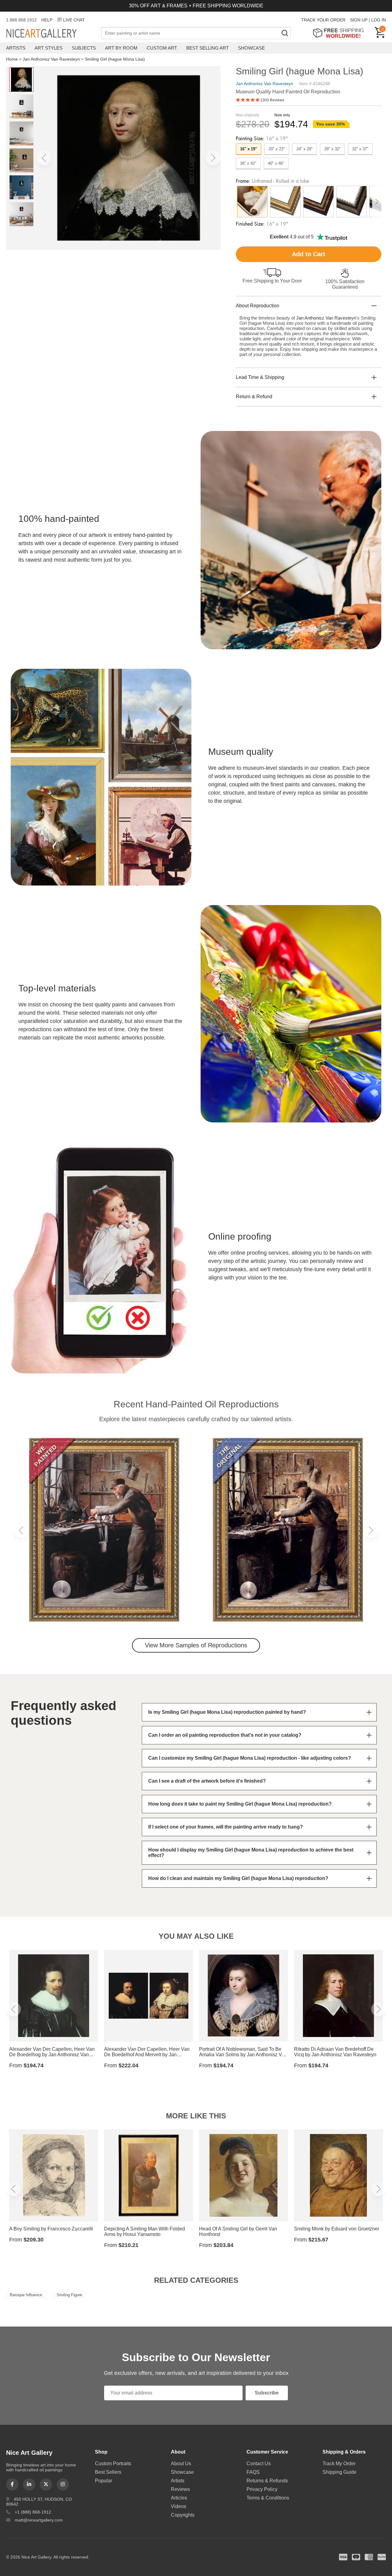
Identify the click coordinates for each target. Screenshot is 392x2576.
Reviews (180, 2489)
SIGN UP (359, 20)
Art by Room (121, 48)
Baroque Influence (26, 2295)
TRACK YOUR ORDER (323, 20)
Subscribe (267, 2393)
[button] (44, 158)
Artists (16, 48)
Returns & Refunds (267, 2481)
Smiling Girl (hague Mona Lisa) (115, 59)
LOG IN (379, 20)
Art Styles (49, 48)
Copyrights (183, 2515)
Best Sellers (108, 2472)
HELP (47, 20)
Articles (179, 2498)
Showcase (251, 48)
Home (12, 59)
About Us (181, 2464)
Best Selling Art (207, 48)
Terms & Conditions (268, 2498)
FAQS (253, 2472)
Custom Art (162, 48)
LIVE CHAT (74, 20)
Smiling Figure (69, 2295)
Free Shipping (340, 33)
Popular (104, 2481)
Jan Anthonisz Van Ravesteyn (51, 59)
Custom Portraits (113, 2464)
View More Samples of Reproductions (196, 1645)
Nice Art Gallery (52, 34)
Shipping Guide (339, 2472)
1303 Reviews (272, 100)
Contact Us (259, 2464)
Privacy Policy (262, 2489)
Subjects (84, 48)
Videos (179, 2506)
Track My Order (339, 2464)
